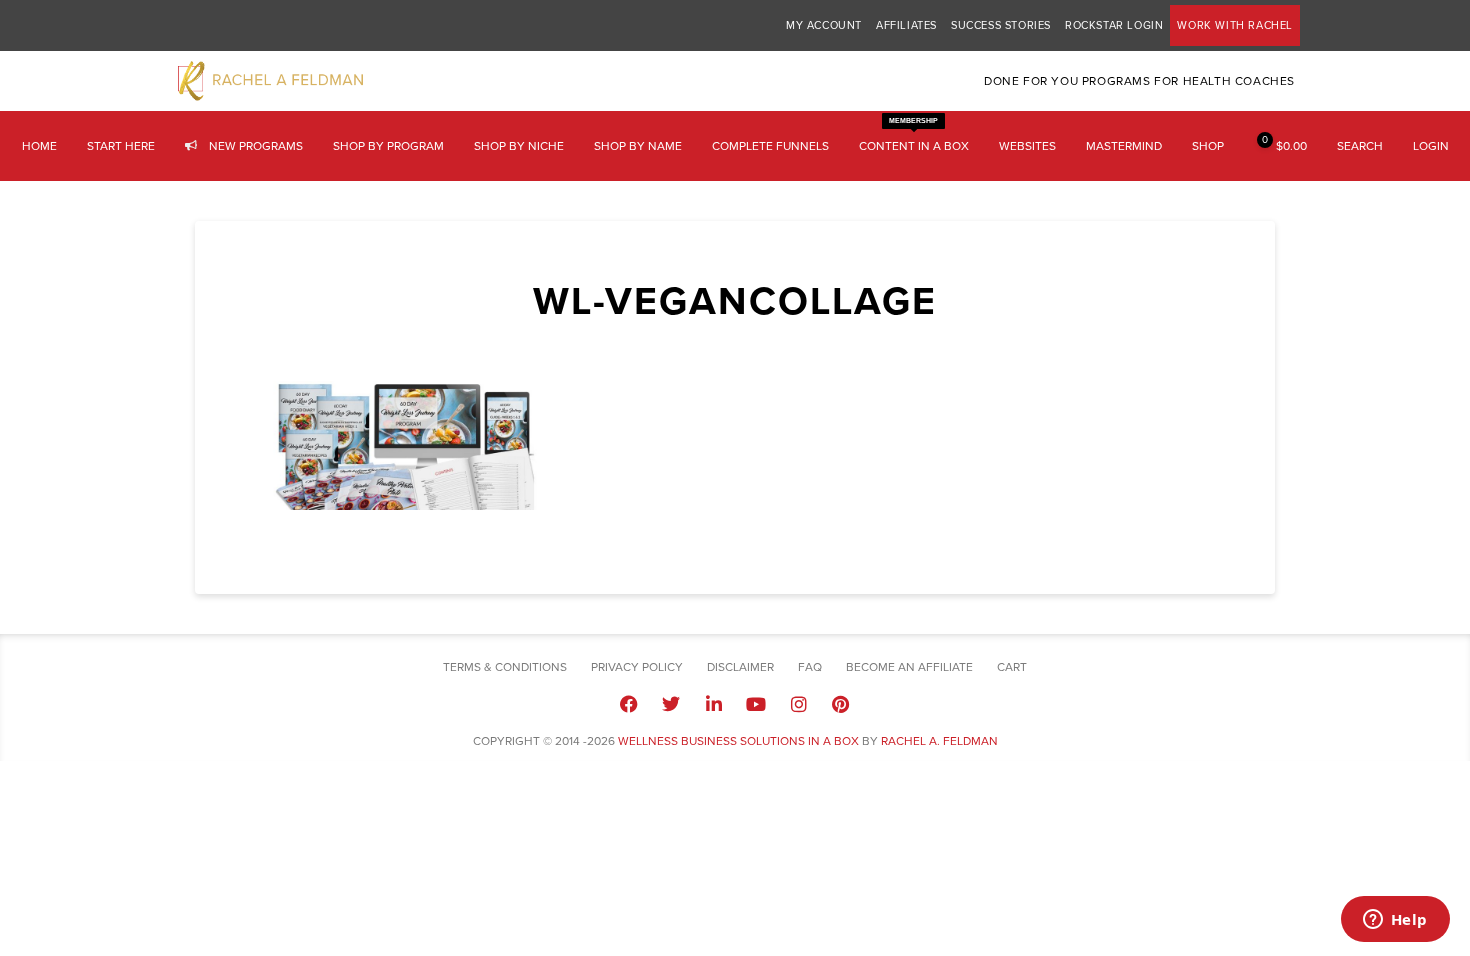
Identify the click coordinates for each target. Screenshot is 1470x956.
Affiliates (906, 25)
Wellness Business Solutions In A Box (738, 741)
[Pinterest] (841, 704)
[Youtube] (756, 704)
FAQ (810, 667)
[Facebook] (629, 704)
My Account (824, 25)
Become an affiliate (909, 667)
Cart (1012, 667)
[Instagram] (798, 704)
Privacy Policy (637, 667)
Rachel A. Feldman (939, 741)
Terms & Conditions (505, 667)
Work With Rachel (1235, 25)
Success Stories (1001, 25)
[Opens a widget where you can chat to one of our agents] (1395, 921)
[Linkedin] (714, 704)
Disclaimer (740, 667)
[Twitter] (671, 704)
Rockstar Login (1114, 25)
